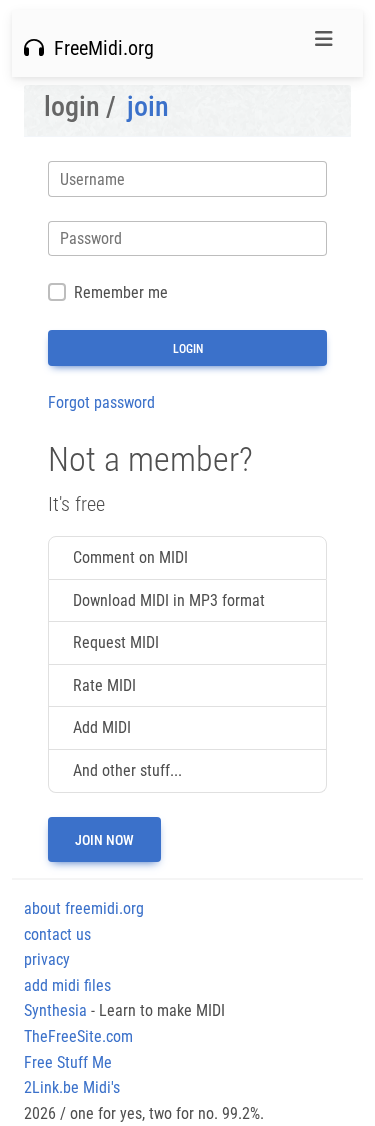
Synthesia (55, 1010)
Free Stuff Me (68, 1062)
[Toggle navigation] (324, 44)
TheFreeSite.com (78, 1036)
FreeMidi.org (99, 48)
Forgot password (101, 402)
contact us (57, 934)
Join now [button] (104, 840)
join (148, 106)
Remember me (121, 292)
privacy (47, 959)
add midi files (67, 985)
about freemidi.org (84, 908)
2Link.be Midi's (72, 1087)
